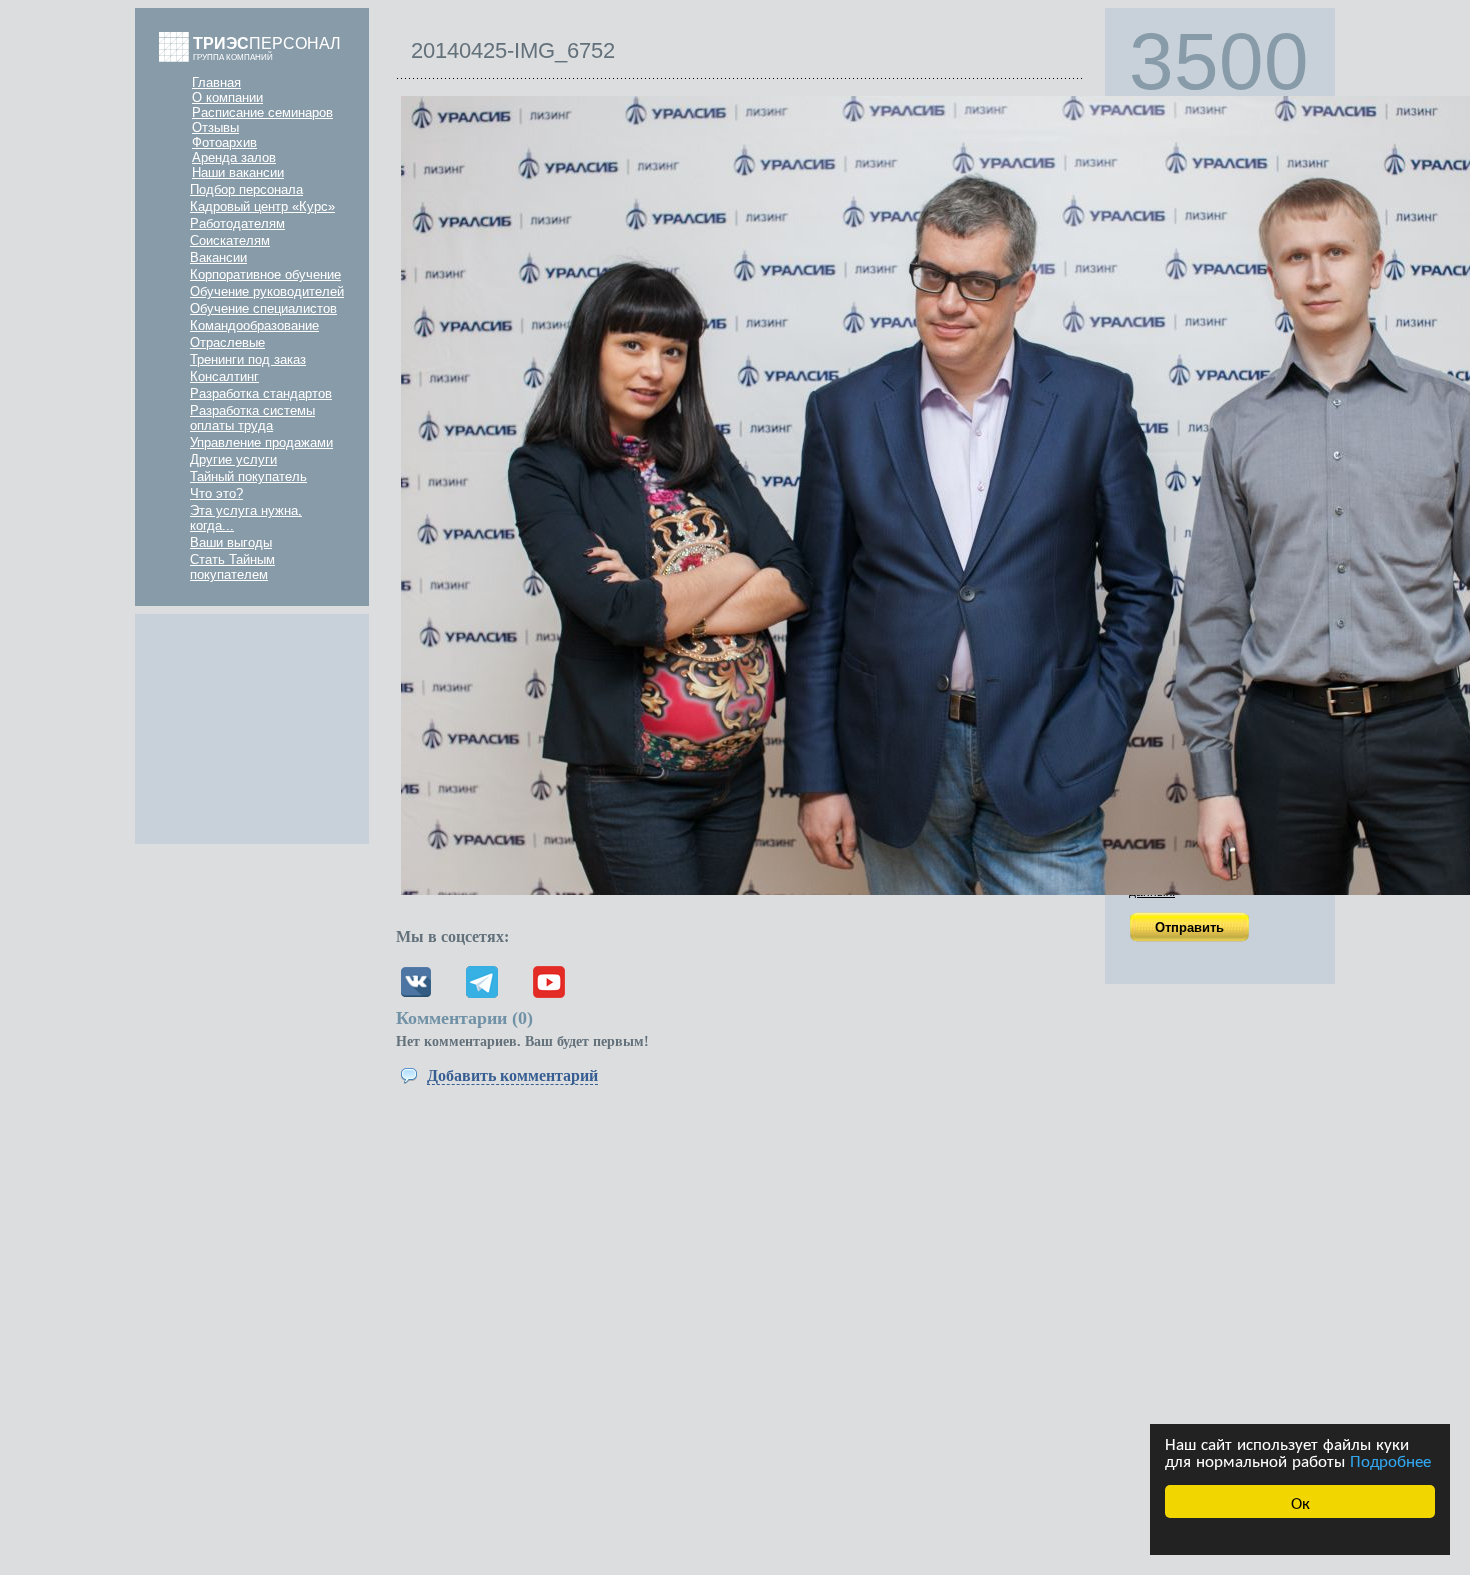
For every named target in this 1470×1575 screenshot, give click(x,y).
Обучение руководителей (267, 291)
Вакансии (218, 257)
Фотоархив (224, 142)
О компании (227, 97)
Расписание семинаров (262, 112)
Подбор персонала (246, 189)
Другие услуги (233, 459)
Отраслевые (227, 342)
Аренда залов (234, 157)
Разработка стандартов (261, 393)
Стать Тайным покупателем (232, 567)
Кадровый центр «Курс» (262, 206)
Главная (216, 82)
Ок (1300, 1501)
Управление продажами (261, 442)
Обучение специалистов (263, 308)
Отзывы (215, 127)
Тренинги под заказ (248, 359)
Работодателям (237, 223)
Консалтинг (224, 376)
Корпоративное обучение (265, 274)
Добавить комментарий (512, 1075)
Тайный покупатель (248, 476)
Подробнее (1390, 1459)
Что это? (216, 493)
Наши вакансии (238, 172)
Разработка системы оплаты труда (252, 418)
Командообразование (254, 325)
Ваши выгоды (231, 542)
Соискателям (230, 240)
